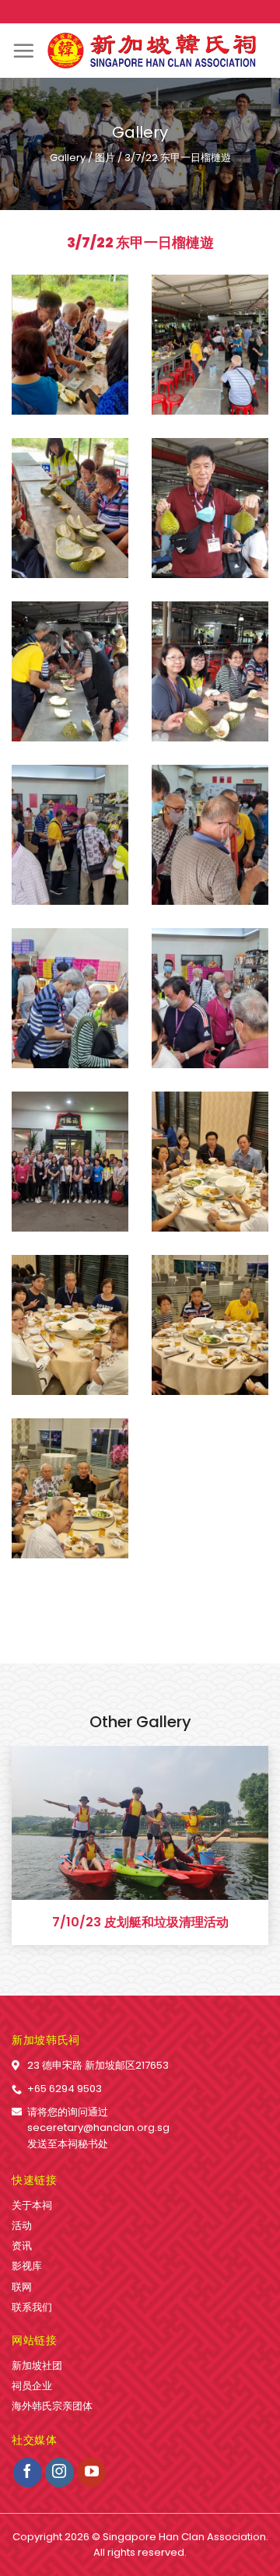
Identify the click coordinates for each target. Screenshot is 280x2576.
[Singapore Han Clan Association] (152, 51)
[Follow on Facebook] (28, 2473)
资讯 (22, 2246)
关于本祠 (32, 2205)
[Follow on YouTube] (92, 2473)
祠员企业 (32, 2386)
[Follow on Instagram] (60, 2473)
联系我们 (32, 2307)
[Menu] (23, 51)
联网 (22, 2287)
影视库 (27, 2266)
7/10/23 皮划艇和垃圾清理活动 (140, 1923)
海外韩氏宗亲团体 (52, 2406)
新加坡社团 (37, 2366)
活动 (22, 2226)
